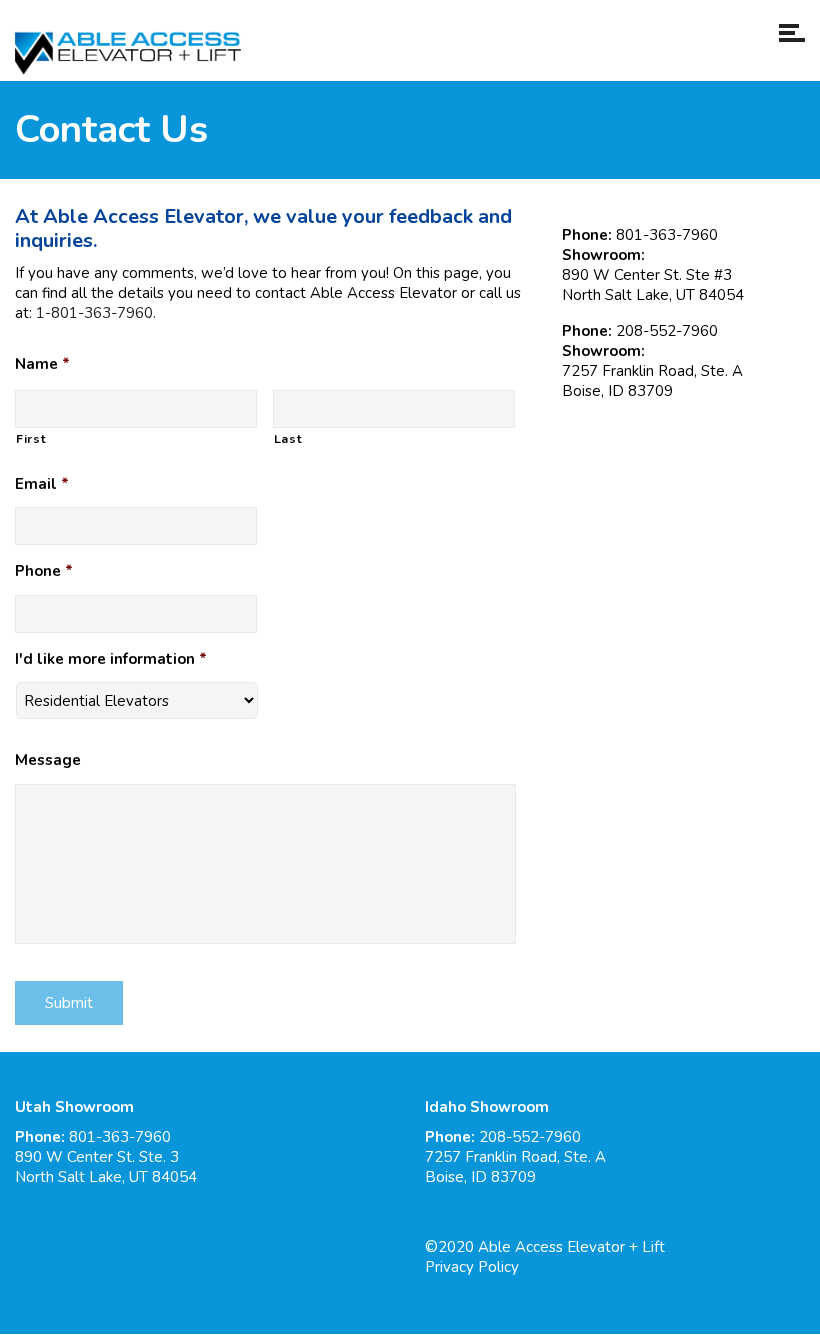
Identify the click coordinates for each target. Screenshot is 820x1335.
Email (42, 484)
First (31, 439)
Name (42, 364)
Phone (44, 571)
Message (48, 760)
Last (288, 439)
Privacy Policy (472, 1267)
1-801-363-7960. (96, 313)
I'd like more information (111, 659)
